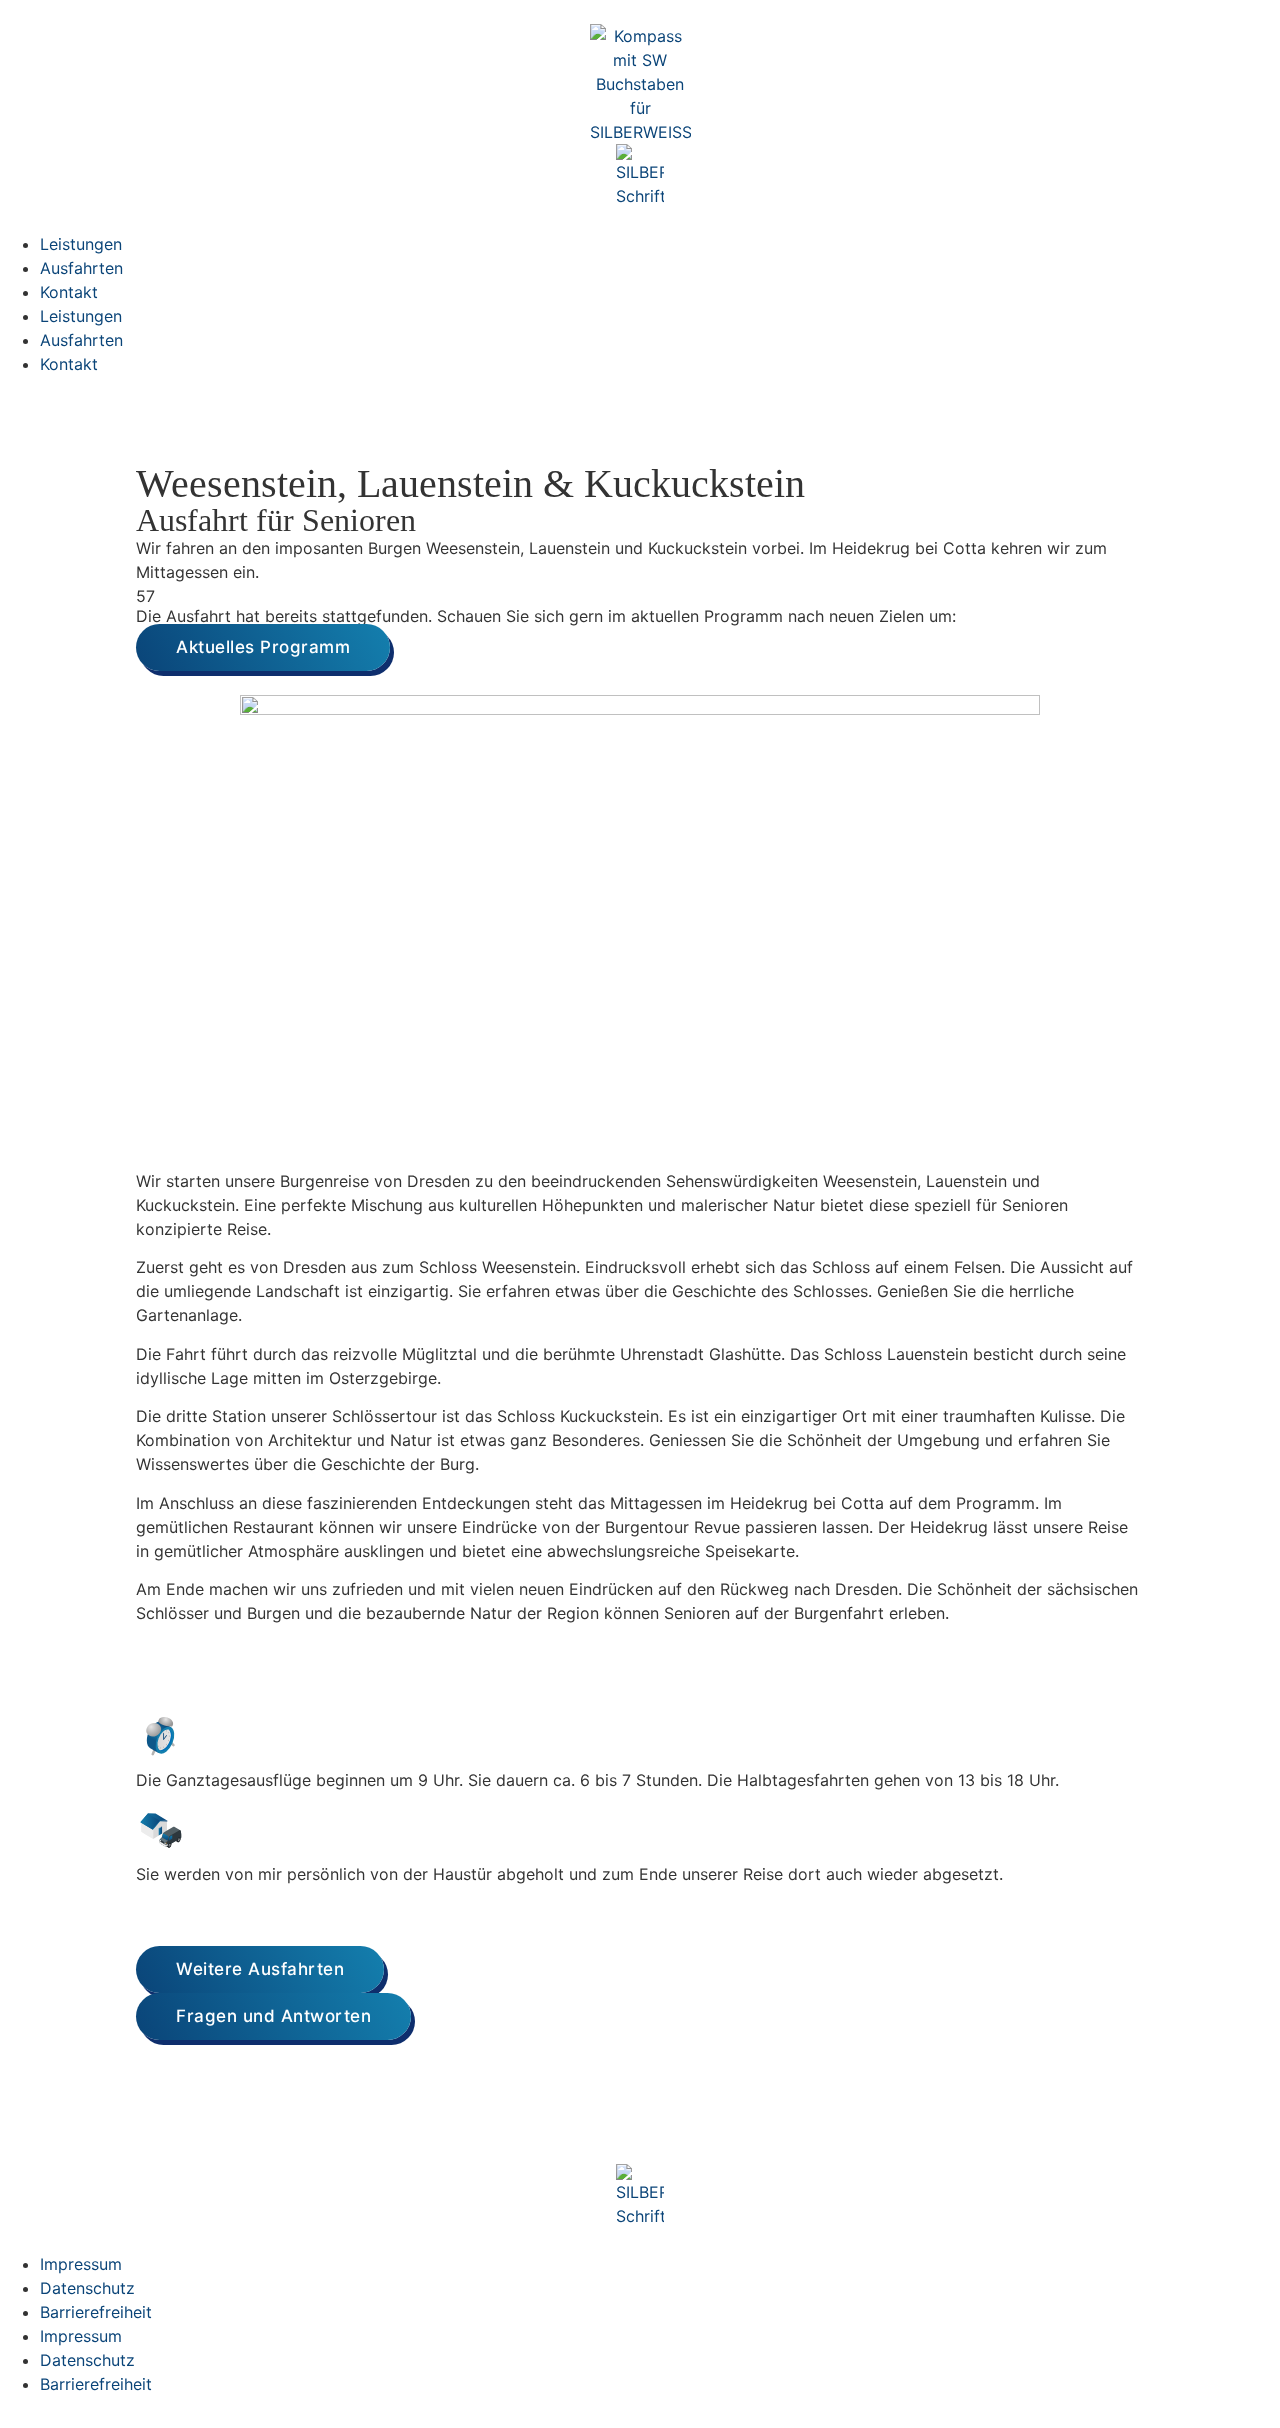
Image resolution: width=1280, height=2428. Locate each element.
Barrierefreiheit (96, 2312)
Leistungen (81, 244)
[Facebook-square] (25, 2133)
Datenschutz (87, 2288)
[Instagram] (80, 2133)
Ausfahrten (81, 268)
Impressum (81, 2264)
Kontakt (69, 292)
